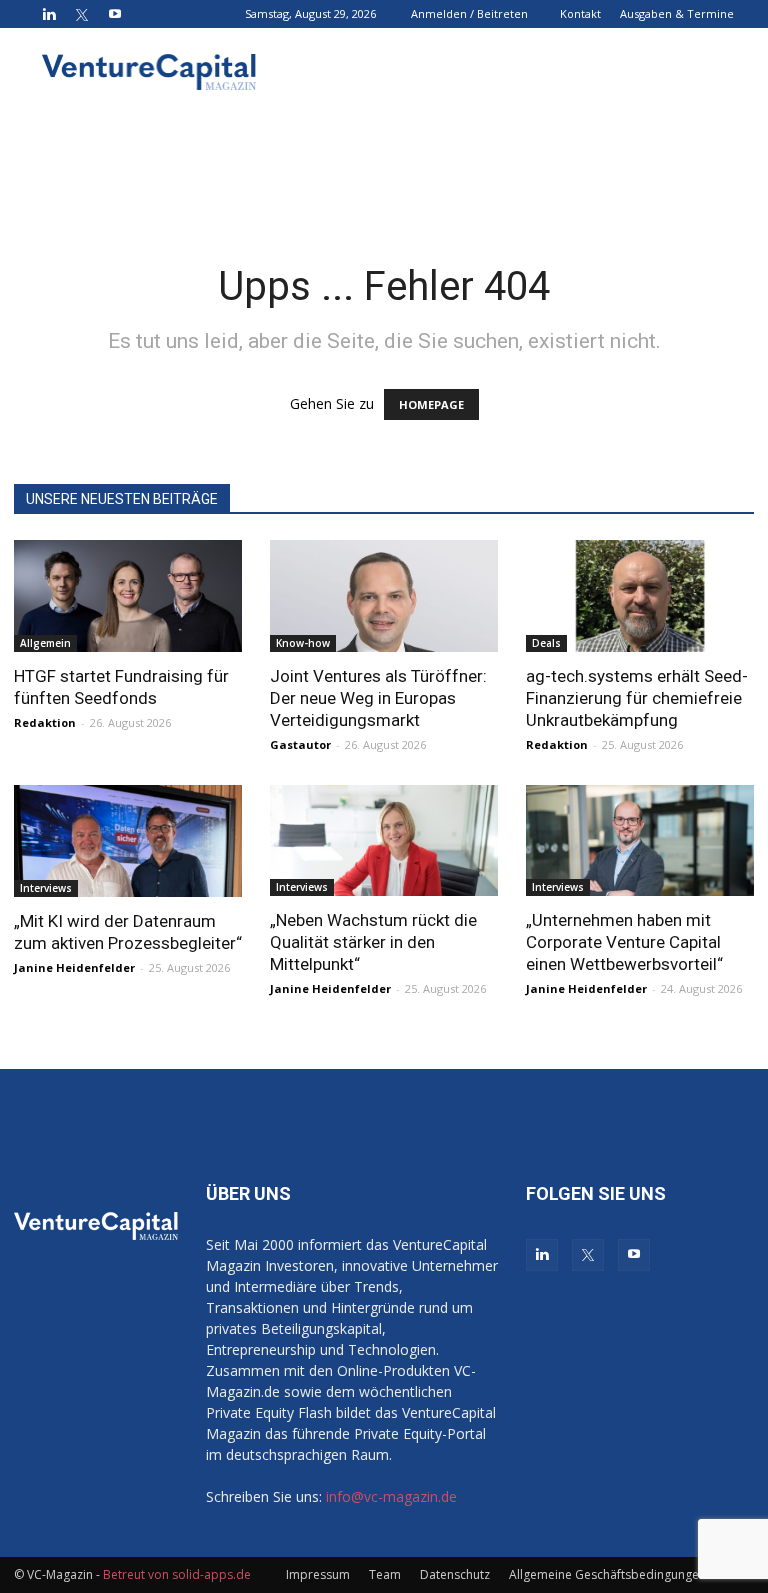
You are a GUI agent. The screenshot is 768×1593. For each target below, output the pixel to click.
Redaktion (45, 722)
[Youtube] (115, 14)
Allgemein (45, 643)
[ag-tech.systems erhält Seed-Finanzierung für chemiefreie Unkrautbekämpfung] (640, 596)
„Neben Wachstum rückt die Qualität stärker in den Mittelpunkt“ (373, 942)
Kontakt (580, 13)
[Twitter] (82, 14)
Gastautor (300, 744)
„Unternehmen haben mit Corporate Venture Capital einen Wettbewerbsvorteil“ (624, 942)
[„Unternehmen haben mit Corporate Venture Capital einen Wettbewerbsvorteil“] (640, 841)
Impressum (318, 1574)
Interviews (46, 888)
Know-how (303, 643)
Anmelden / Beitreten (469, 13)
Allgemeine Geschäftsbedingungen (607, 1574)
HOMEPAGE (431, 404)
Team (385, 1574)
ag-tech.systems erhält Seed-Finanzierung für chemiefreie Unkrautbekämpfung (637, 698)
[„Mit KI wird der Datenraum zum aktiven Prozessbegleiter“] (128, 841)
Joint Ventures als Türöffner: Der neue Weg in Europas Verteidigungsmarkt (378, 698)
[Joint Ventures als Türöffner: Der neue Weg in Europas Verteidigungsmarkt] (384, 596)
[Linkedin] (49, 14)
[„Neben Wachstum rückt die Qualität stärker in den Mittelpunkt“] (384, 841)
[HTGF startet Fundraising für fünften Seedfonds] (128, 596)
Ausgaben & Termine (677, 13)
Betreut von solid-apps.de (177, 1574)
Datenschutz (455, 1574)
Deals (546, 643)
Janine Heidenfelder (74, 967)
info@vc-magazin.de (391, 1496)
